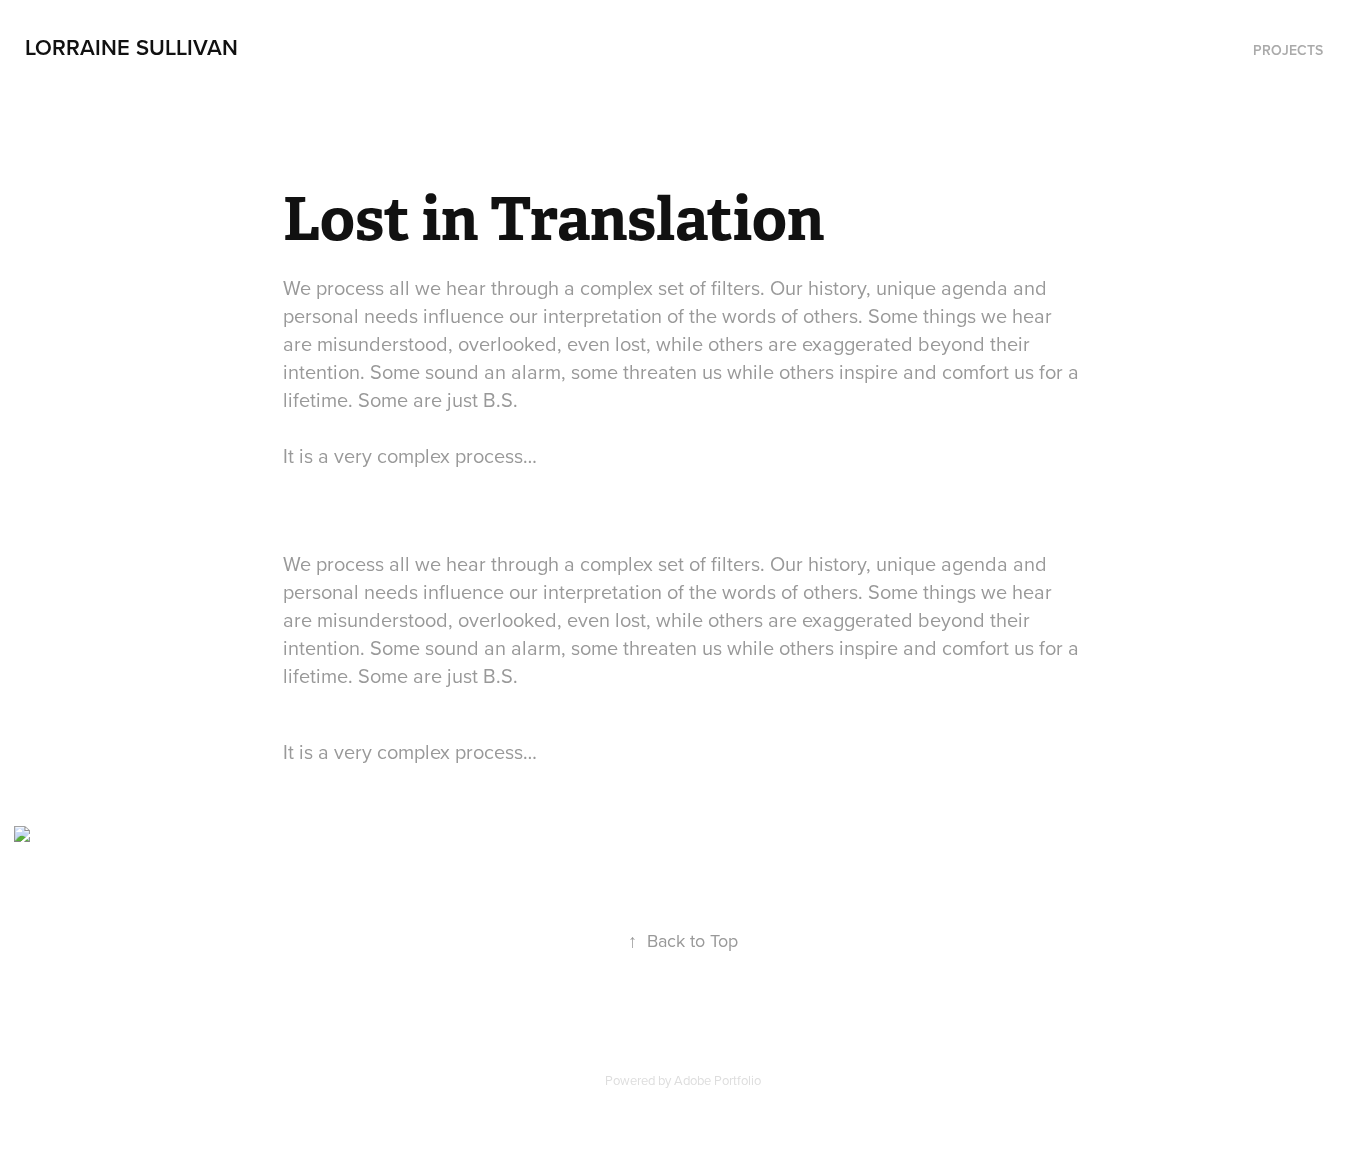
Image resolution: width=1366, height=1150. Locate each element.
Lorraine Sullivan (131, 47)
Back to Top (683, 940)
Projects (1288, 50)
